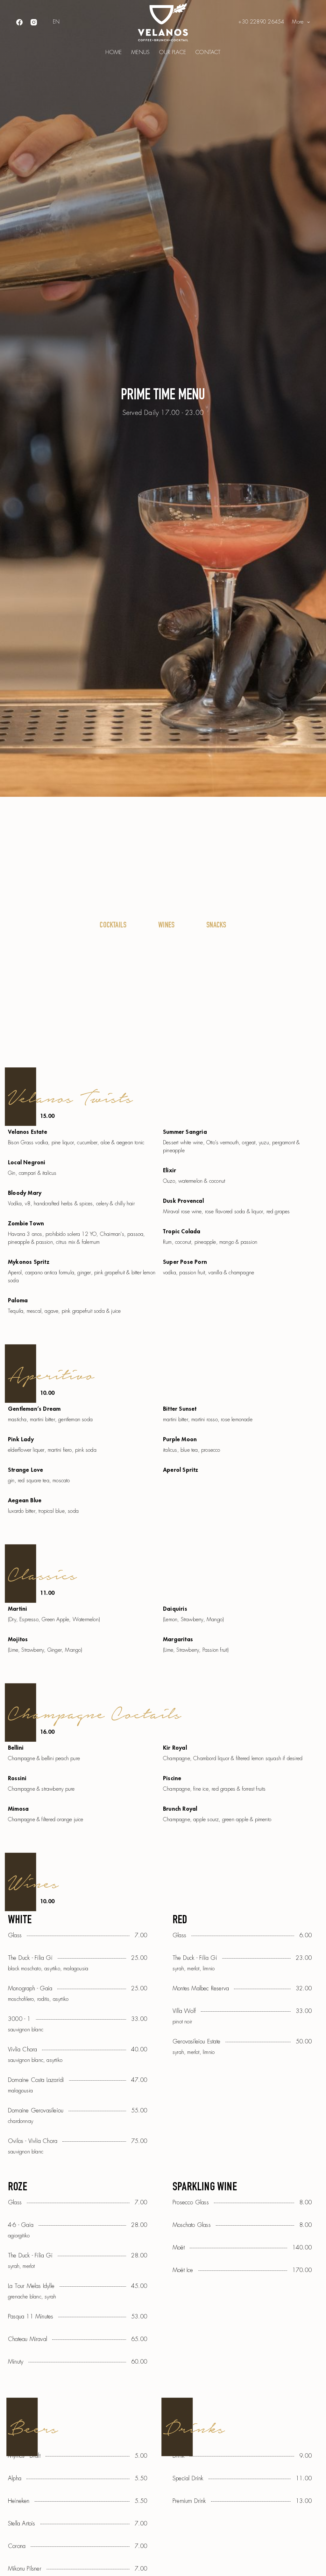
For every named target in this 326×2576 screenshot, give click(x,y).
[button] (56, 22)
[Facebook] (19, 22)
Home (113, 52)
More (298, 22)
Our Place (173, 52)
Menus (140, 52)
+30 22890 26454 (261, 22)
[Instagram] (34, 22)
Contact (208, 52)
